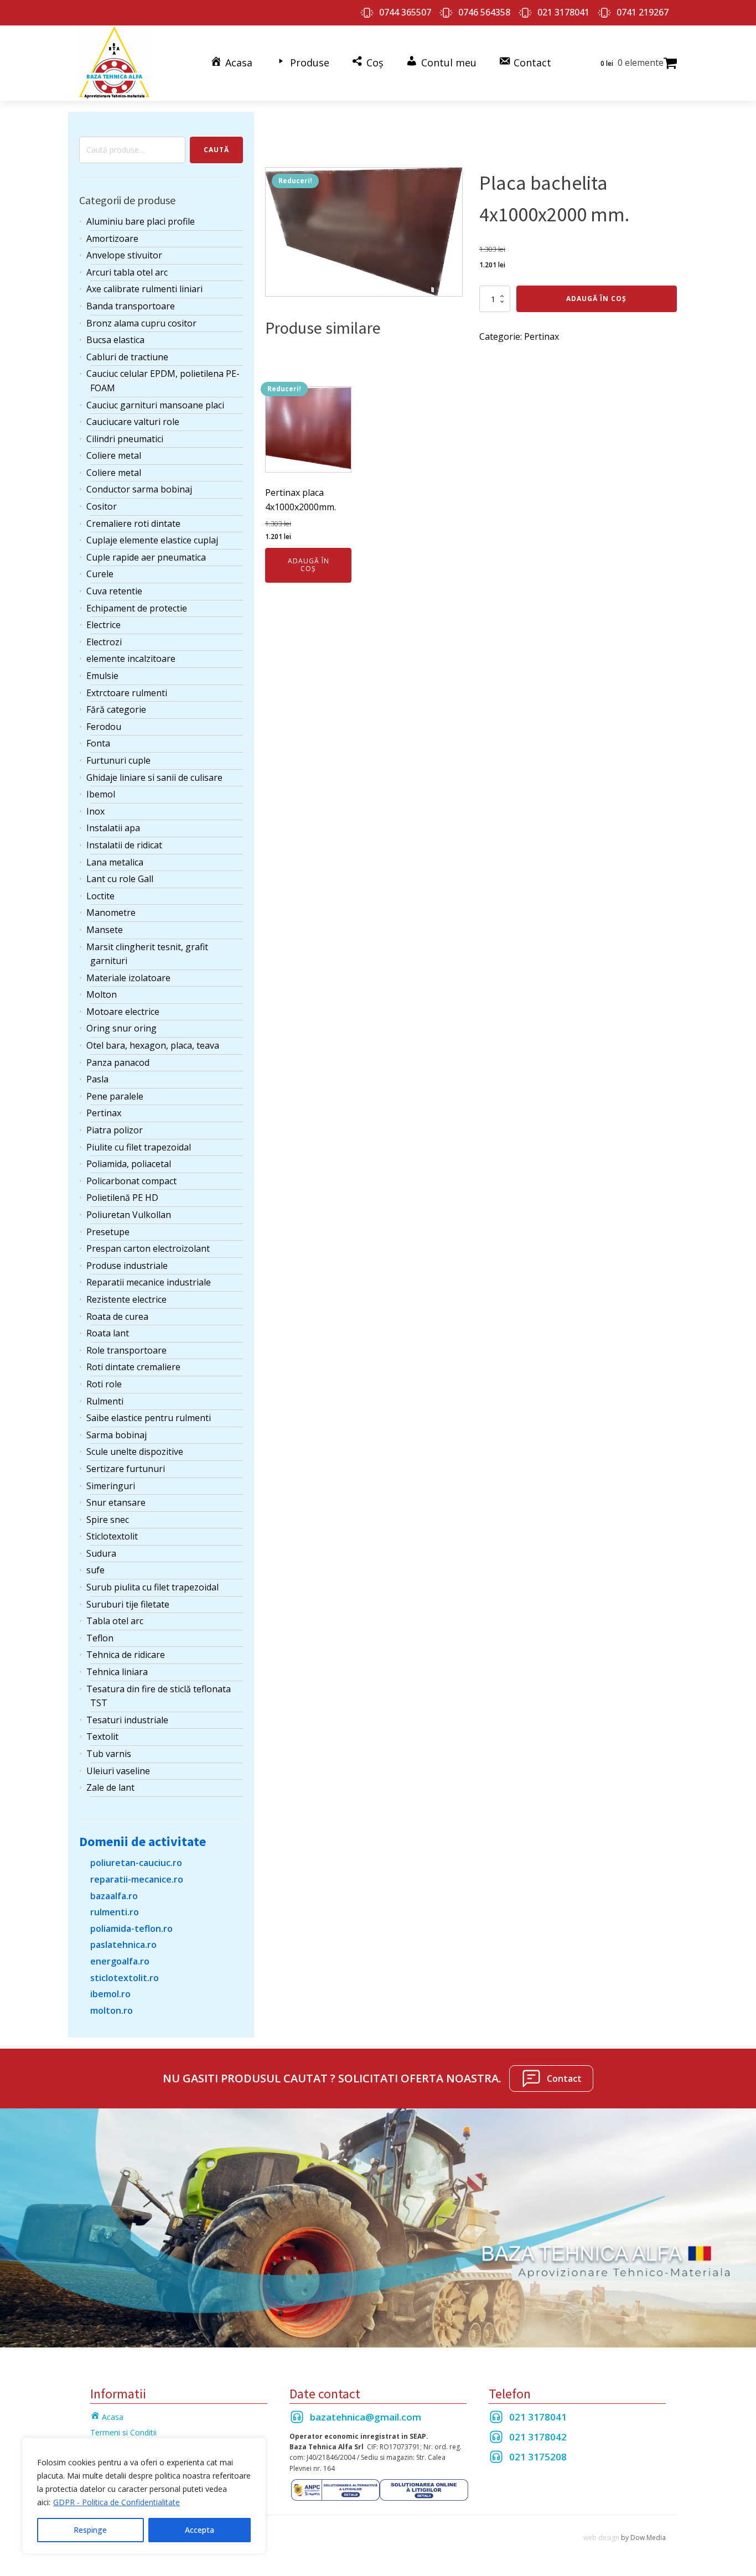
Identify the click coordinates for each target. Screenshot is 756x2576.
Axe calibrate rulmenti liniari (144, 289)
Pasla (97, 1079)
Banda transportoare (131, 306)
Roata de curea (117, 1316)
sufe (95, 1570)
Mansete (105, 930)
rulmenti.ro (115, 1912)
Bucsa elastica (115, 340)
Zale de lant (110, 1787)
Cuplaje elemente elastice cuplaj (152, 540)
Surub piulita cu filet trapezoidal (152, 1587)
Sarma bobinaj (116, 1435)
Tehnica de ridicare (126, 1655)
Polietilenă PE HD (122, 1198)
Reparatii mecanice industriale (149, 1282)
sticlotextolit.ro (125, 1978)
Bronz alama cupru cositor (141, 323)
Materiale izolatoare (128, 978)
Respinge (90, 2530)
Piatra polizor (115, 1130)
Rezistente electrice (126, 1299)
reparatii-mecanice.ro (137, 1879)
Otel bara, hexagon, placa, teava (153, 1045)
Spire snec (108, 1520)
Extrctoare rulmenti (127, 693)
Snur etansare (116, 1502)
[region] (144, 2496)
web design (601, 2538)
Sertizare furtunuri (126, 1469)
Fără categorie (116, 709)
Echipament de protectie (137, 608)
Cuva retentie (114, 591)
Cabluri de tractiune (127, 357)
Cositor (102, 506)
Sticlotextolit (112, 1536)
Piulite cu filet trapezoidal (139, 1147)
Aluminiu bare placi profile (141, 221)
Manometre (111, 913)
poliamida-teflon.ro (131, 1929)
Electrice (103, 625)
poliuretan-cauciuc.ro (136, 1863)
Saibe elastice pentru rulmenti (149, 1418)
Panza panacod (118, 1062)
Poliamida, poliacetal (129, 1164)
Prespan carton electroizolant (148, 1248)
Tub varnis (109, 1754)
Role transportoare (126, 1350)
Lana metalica (115, 862)
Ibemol (101, 794)
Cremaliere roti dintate (133, 524)
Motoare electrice (123, 1012)
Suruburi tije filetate (128, 1604)
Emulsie (102, 676)
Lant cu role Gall (120, 879)
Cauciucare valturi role (133, 422)
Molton (102, 994)
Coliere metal (114, 455)
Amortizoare (112, 239)
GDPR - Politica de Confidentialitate (116, 2502)
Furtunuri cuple (118, 760)
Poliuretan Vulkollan (129, 1215)
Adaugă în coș (596, 299)
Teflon (100, 1638)
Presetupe (108, 1232)
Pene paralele (115, 1096)
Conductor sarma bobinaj (139, 489)
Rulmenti (105, 1401)
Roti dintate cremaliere (133, 1367)
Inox (95, 811)
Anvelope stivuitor (124, 255)
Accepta (200, 2530)
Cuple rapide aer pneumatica (146, 557)
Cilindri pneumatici (125, 439)
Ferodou (104, 727)
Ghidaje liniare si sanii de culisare (154, 778)
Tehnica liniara (117, 1672)
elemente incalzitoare (131, 659)
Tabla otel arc (115, 1621)
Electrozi (104, 642)
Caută (216, 150)
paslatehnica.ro (123, 1945)
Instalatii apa (113, 828)
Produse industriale (127, 1266)
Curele (100, 574)
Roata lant (108, 1333)
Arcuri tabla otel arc (127, 272)
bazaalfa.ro (114, 1896)
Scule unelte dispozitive (135, 1452)
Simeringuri (111, 1486)
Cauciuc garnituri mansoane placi (155, 405)
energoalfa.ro (120, 1961)
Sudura (101, 1553)
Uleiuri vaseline (118, 1771)
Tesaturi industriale (127, 1720)
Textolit (102, 1737)
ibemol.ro (110, 1994)
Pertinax (104, 1113)
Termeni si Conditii (123, 2432)
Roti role (104, 1384)
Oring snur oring (121, 1028)
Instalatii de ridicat (124, 845)
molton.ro (112, 2010)
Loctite (100, 896)
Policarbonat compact (131, 1181)
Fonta (98, 743)
